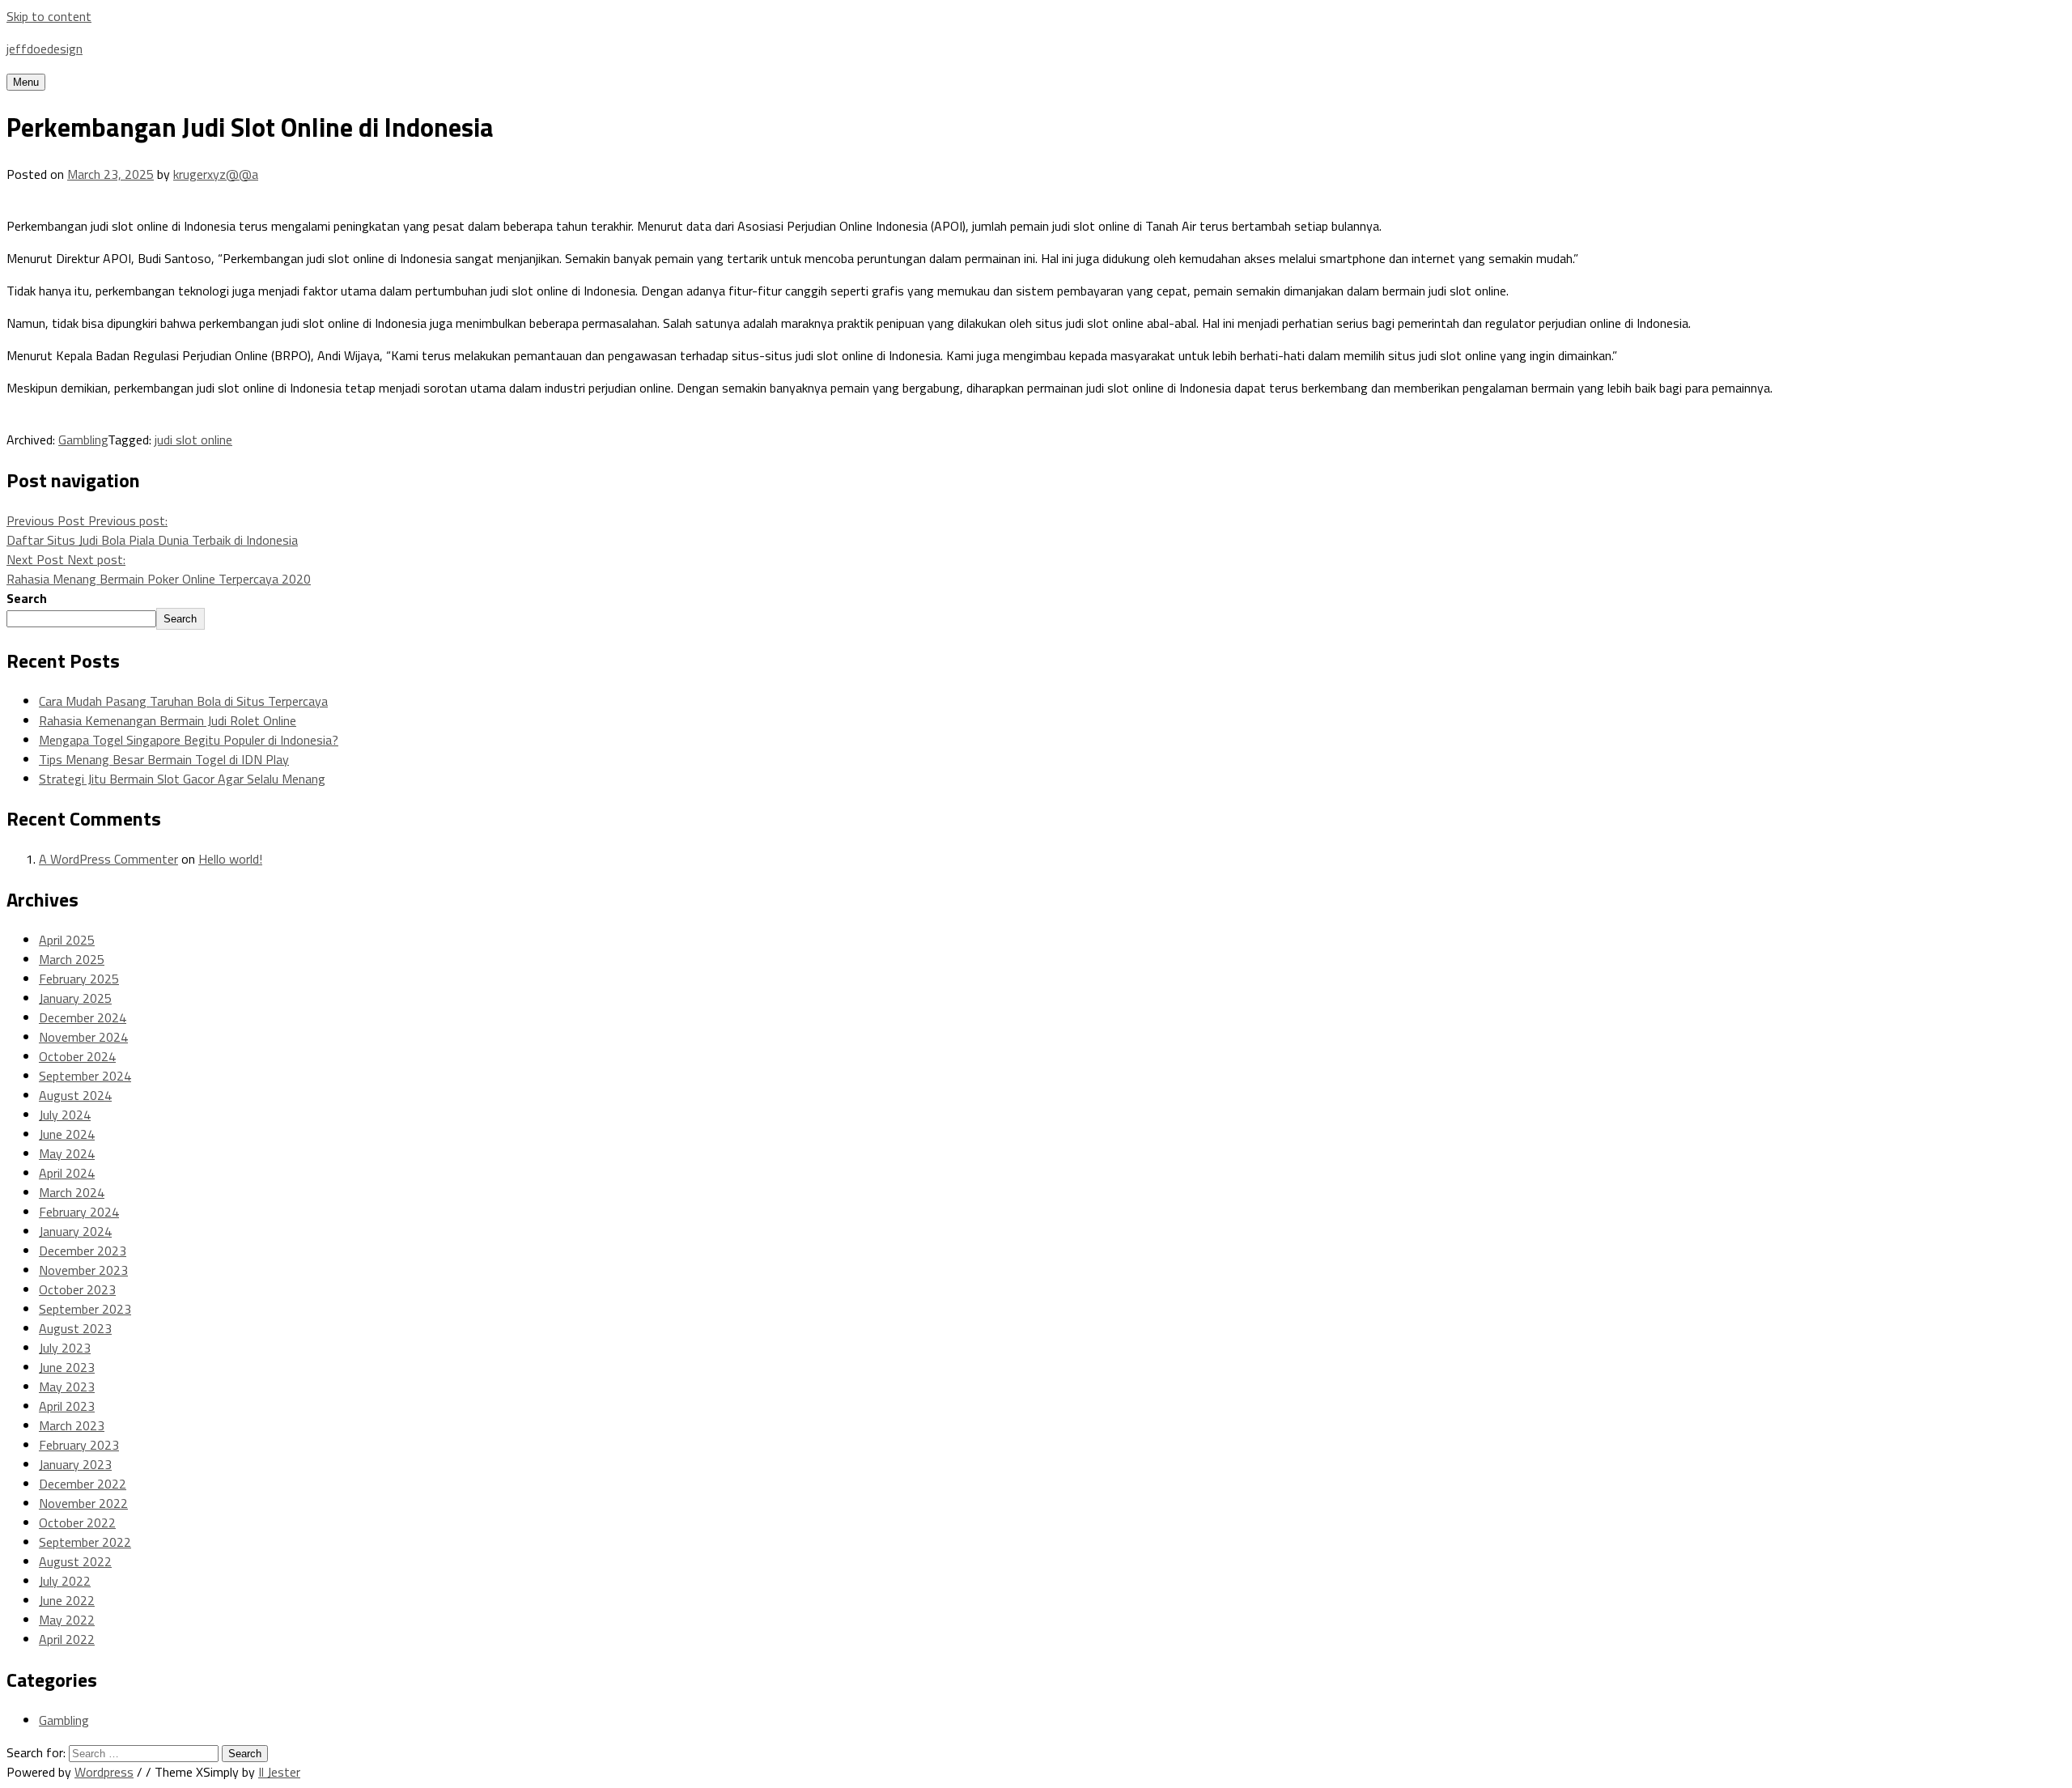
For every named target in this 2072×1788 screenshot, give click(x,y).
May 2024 (67, 1153)
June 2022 (67, 1600)
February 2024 (79, 1212)
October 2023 (77, 1289)
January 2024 (75, 1231)
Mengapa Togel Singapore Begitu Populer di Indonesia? (189, 740)
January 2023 (75, 1464)
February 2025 (79, 979)
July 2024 (65, 1115)
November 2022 (83, 1503)
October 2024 (77, 1056)
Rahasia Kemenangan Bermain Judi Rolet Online (168, 720)
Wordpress (104, 1772)
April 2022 (67, 1639)
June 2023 (67, 1367)
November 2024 (83, 1037)
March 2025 (72, 959)
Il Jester (279, 1772)
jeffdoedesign (45, 49)
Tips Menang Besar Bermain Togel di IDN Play (164, 759)
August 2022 (75, 1561)
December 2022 (83, 1484)
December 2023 (83, 1251)
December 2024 (83, 1017)
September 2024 (85, 1076)
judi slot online (193, 440)
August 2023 (75, 1328)
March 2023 (72, 1425)
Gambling (83, 440)
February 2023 (79, 1445)
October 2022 (77, 1523)
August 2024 (75, 1095)
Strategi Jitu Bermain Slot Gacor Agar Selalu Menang (182, 779)
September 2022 (85, 1542)
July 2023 (65, 1348)
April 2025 (67, 940)
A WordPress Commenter (108, 859)
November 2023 (83, 1270)
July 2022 (65, 1581)
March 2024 (72, 1192)
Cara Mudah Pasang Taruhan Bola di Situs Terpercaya (183, 701)
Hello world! (230, 859)
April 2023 (67, 1406)
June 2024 (67, 1134)
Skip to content (49, 16)
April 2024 (67, 1173)
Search (27, 598)
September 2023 (85, 1309)
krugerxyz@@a (216, 174)
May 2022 (67, 1620)
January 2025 (75, 998)
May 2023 (67, 1387)
